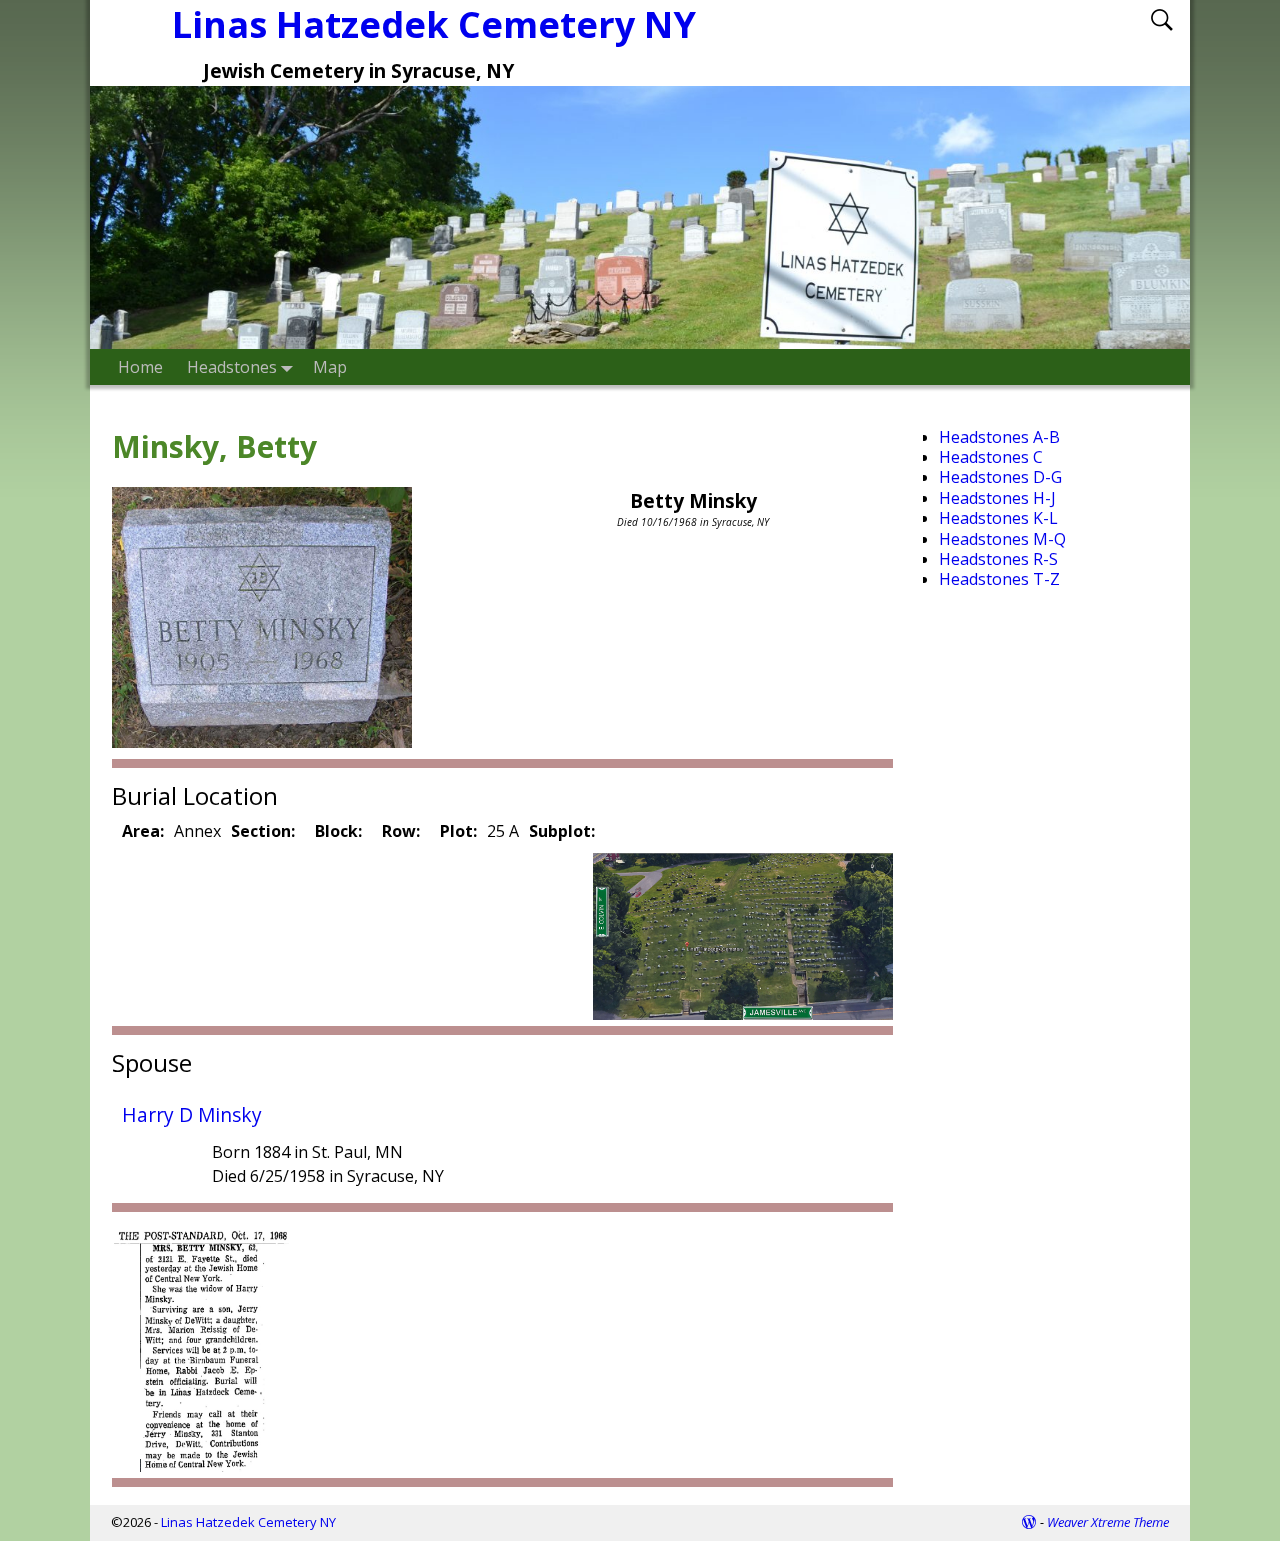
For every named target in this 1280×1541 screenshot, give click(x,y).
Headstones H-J (997, 498)
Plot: (458, 831)
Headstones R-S (998, 559)
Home (140, 367)
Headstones (232, 367)
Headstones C (991, 457)
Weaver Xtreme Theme (1108, 1522)
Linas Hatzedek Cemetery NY (434, 24)
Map (330, 367)
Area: (143, 831)
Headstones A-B (999, 437)
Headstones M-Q (1002, 539)
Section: (263, 831)
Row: (401, 831)
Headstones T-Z (999, 579)
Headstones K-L (998, 518)
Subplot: (562, 831)
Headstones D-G (1000, 477)
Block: (338, 831)
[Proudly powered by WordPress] (1029, 1522)
